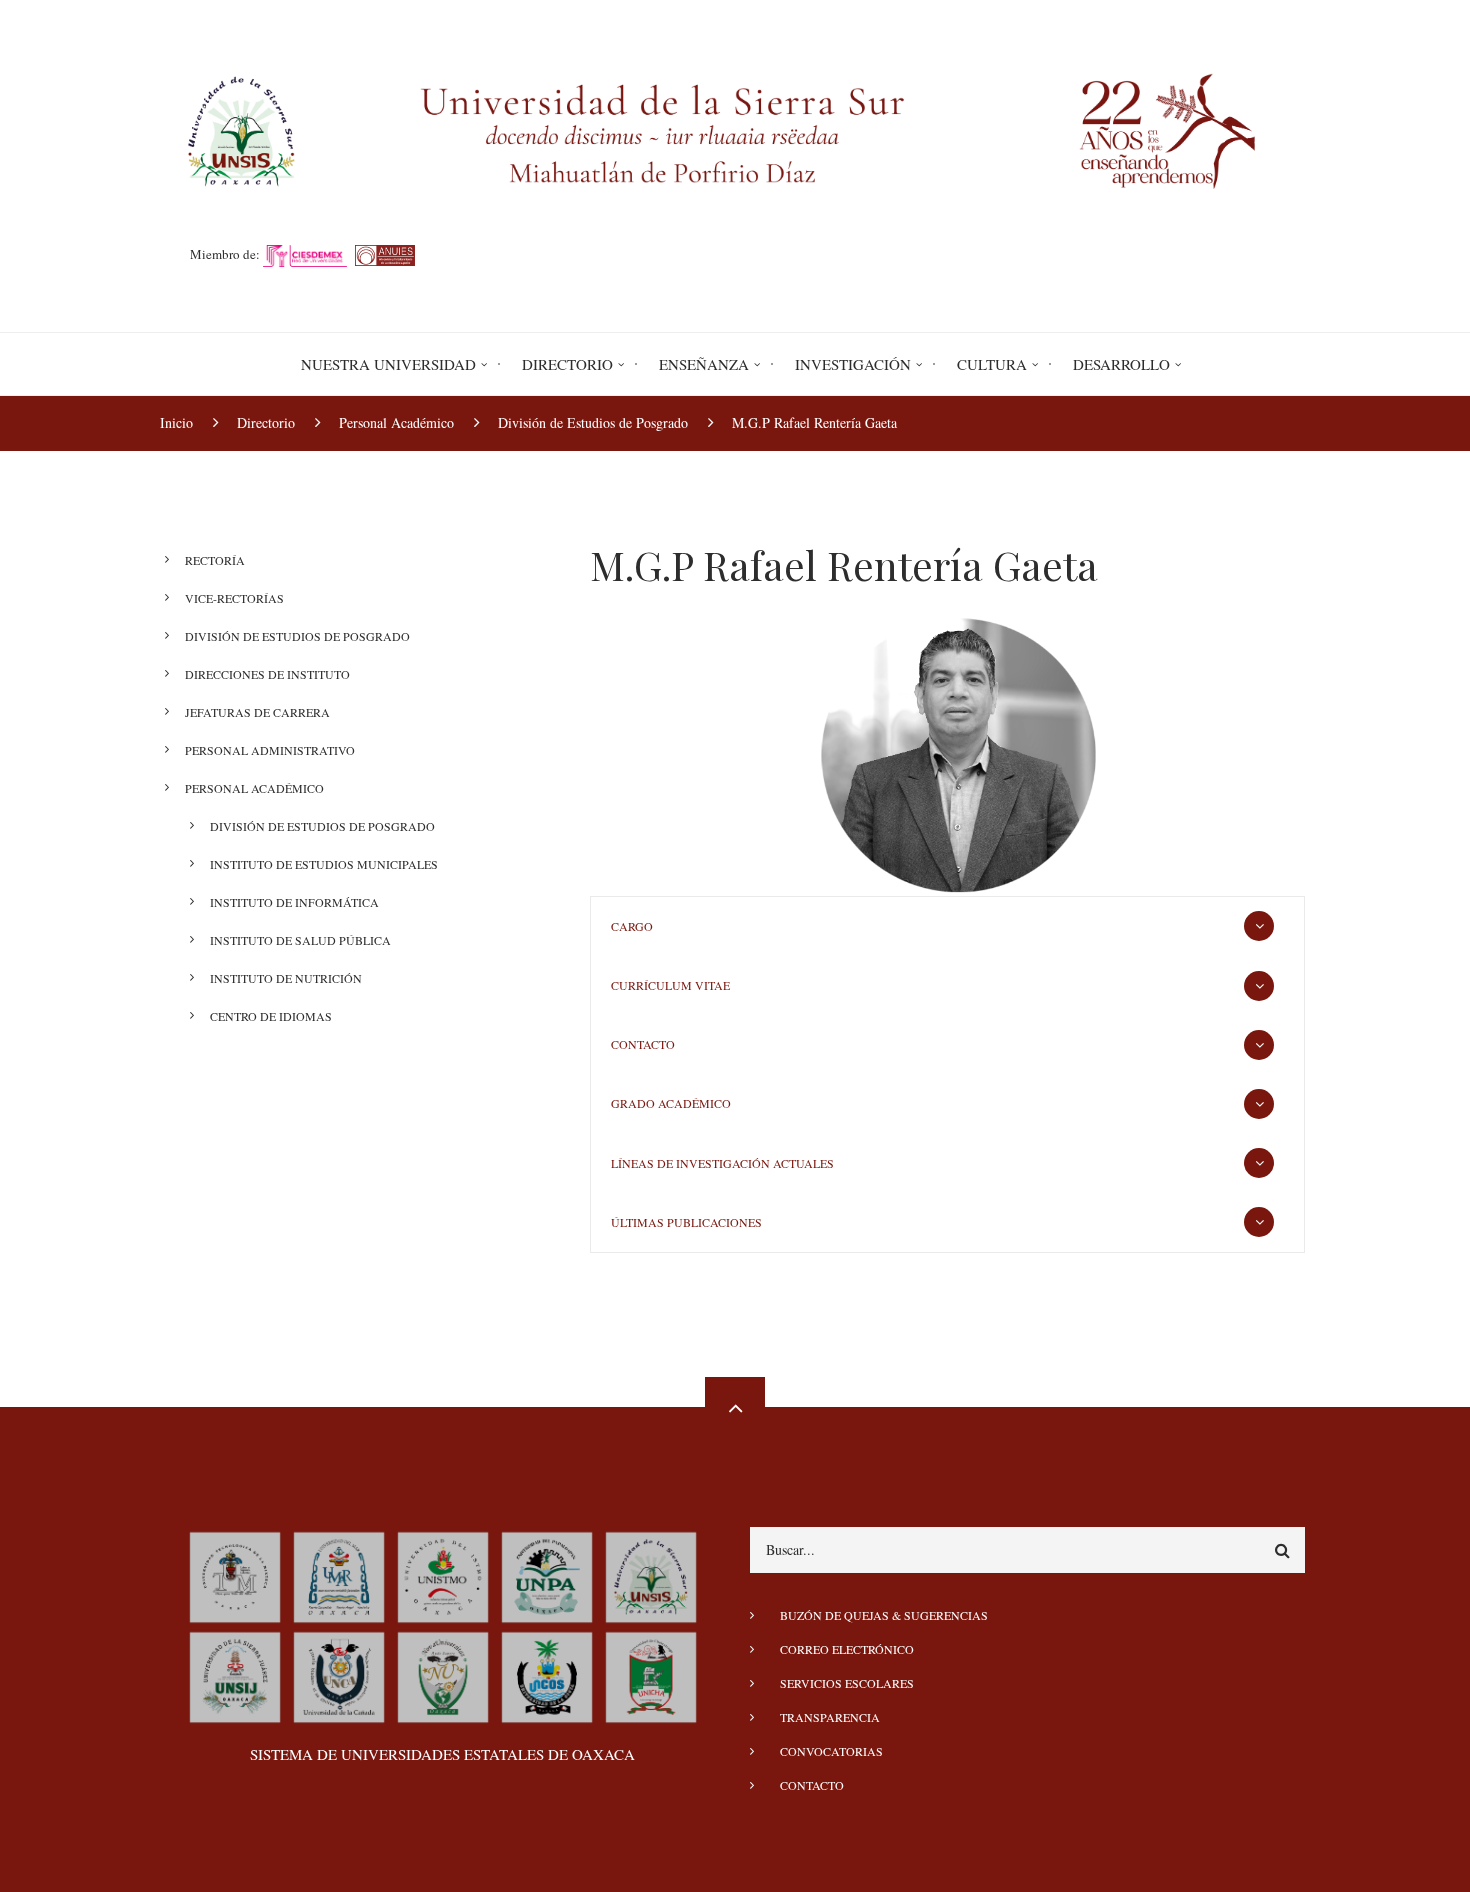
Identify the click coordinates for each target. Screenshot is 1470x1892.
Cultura (992, 364)
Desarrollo (1121, 364)
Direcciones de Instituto (267, 674)
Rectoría (215, 560)
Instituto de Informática (294, 902)
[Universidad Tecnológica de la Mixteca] (235, 1574)
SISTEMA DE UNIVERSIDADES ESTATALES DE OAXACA (442, 1754)
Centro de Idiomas (271, 1016)
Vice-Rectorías (234, 598)
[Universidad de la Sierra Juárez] (235, 1674)
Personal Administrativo (270, 750)
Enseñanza (704, 364)
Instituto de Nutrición (286, 978)
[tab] (947, 926)
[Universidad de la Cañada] (339, 1674)
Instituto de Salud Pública (300, 940)
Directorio (567, 364)
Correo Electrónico (847, 1649)
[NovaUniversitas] (443, 1674)
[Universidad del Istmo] (443, 1574)
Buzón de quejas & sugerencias (884, 1615)
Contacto (812, 1785)
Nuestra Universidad (388, 364)
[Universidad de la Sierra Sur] (651, 1574)
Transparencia (830, 1717)
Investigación (853, 364)
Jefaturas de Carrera (257, 712)
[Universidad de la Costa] (547, 1674)
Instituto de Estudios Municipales (324, 864)
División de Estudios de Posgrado (297, 636)
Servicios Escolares (847, 1683)
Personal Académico (254, 788)
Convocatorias (831, 1751)
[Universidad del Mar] (339, 1574)
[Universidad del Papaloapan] (547, 1574)
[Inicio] (735, 128)
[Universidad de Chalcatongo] (651, 1674)
